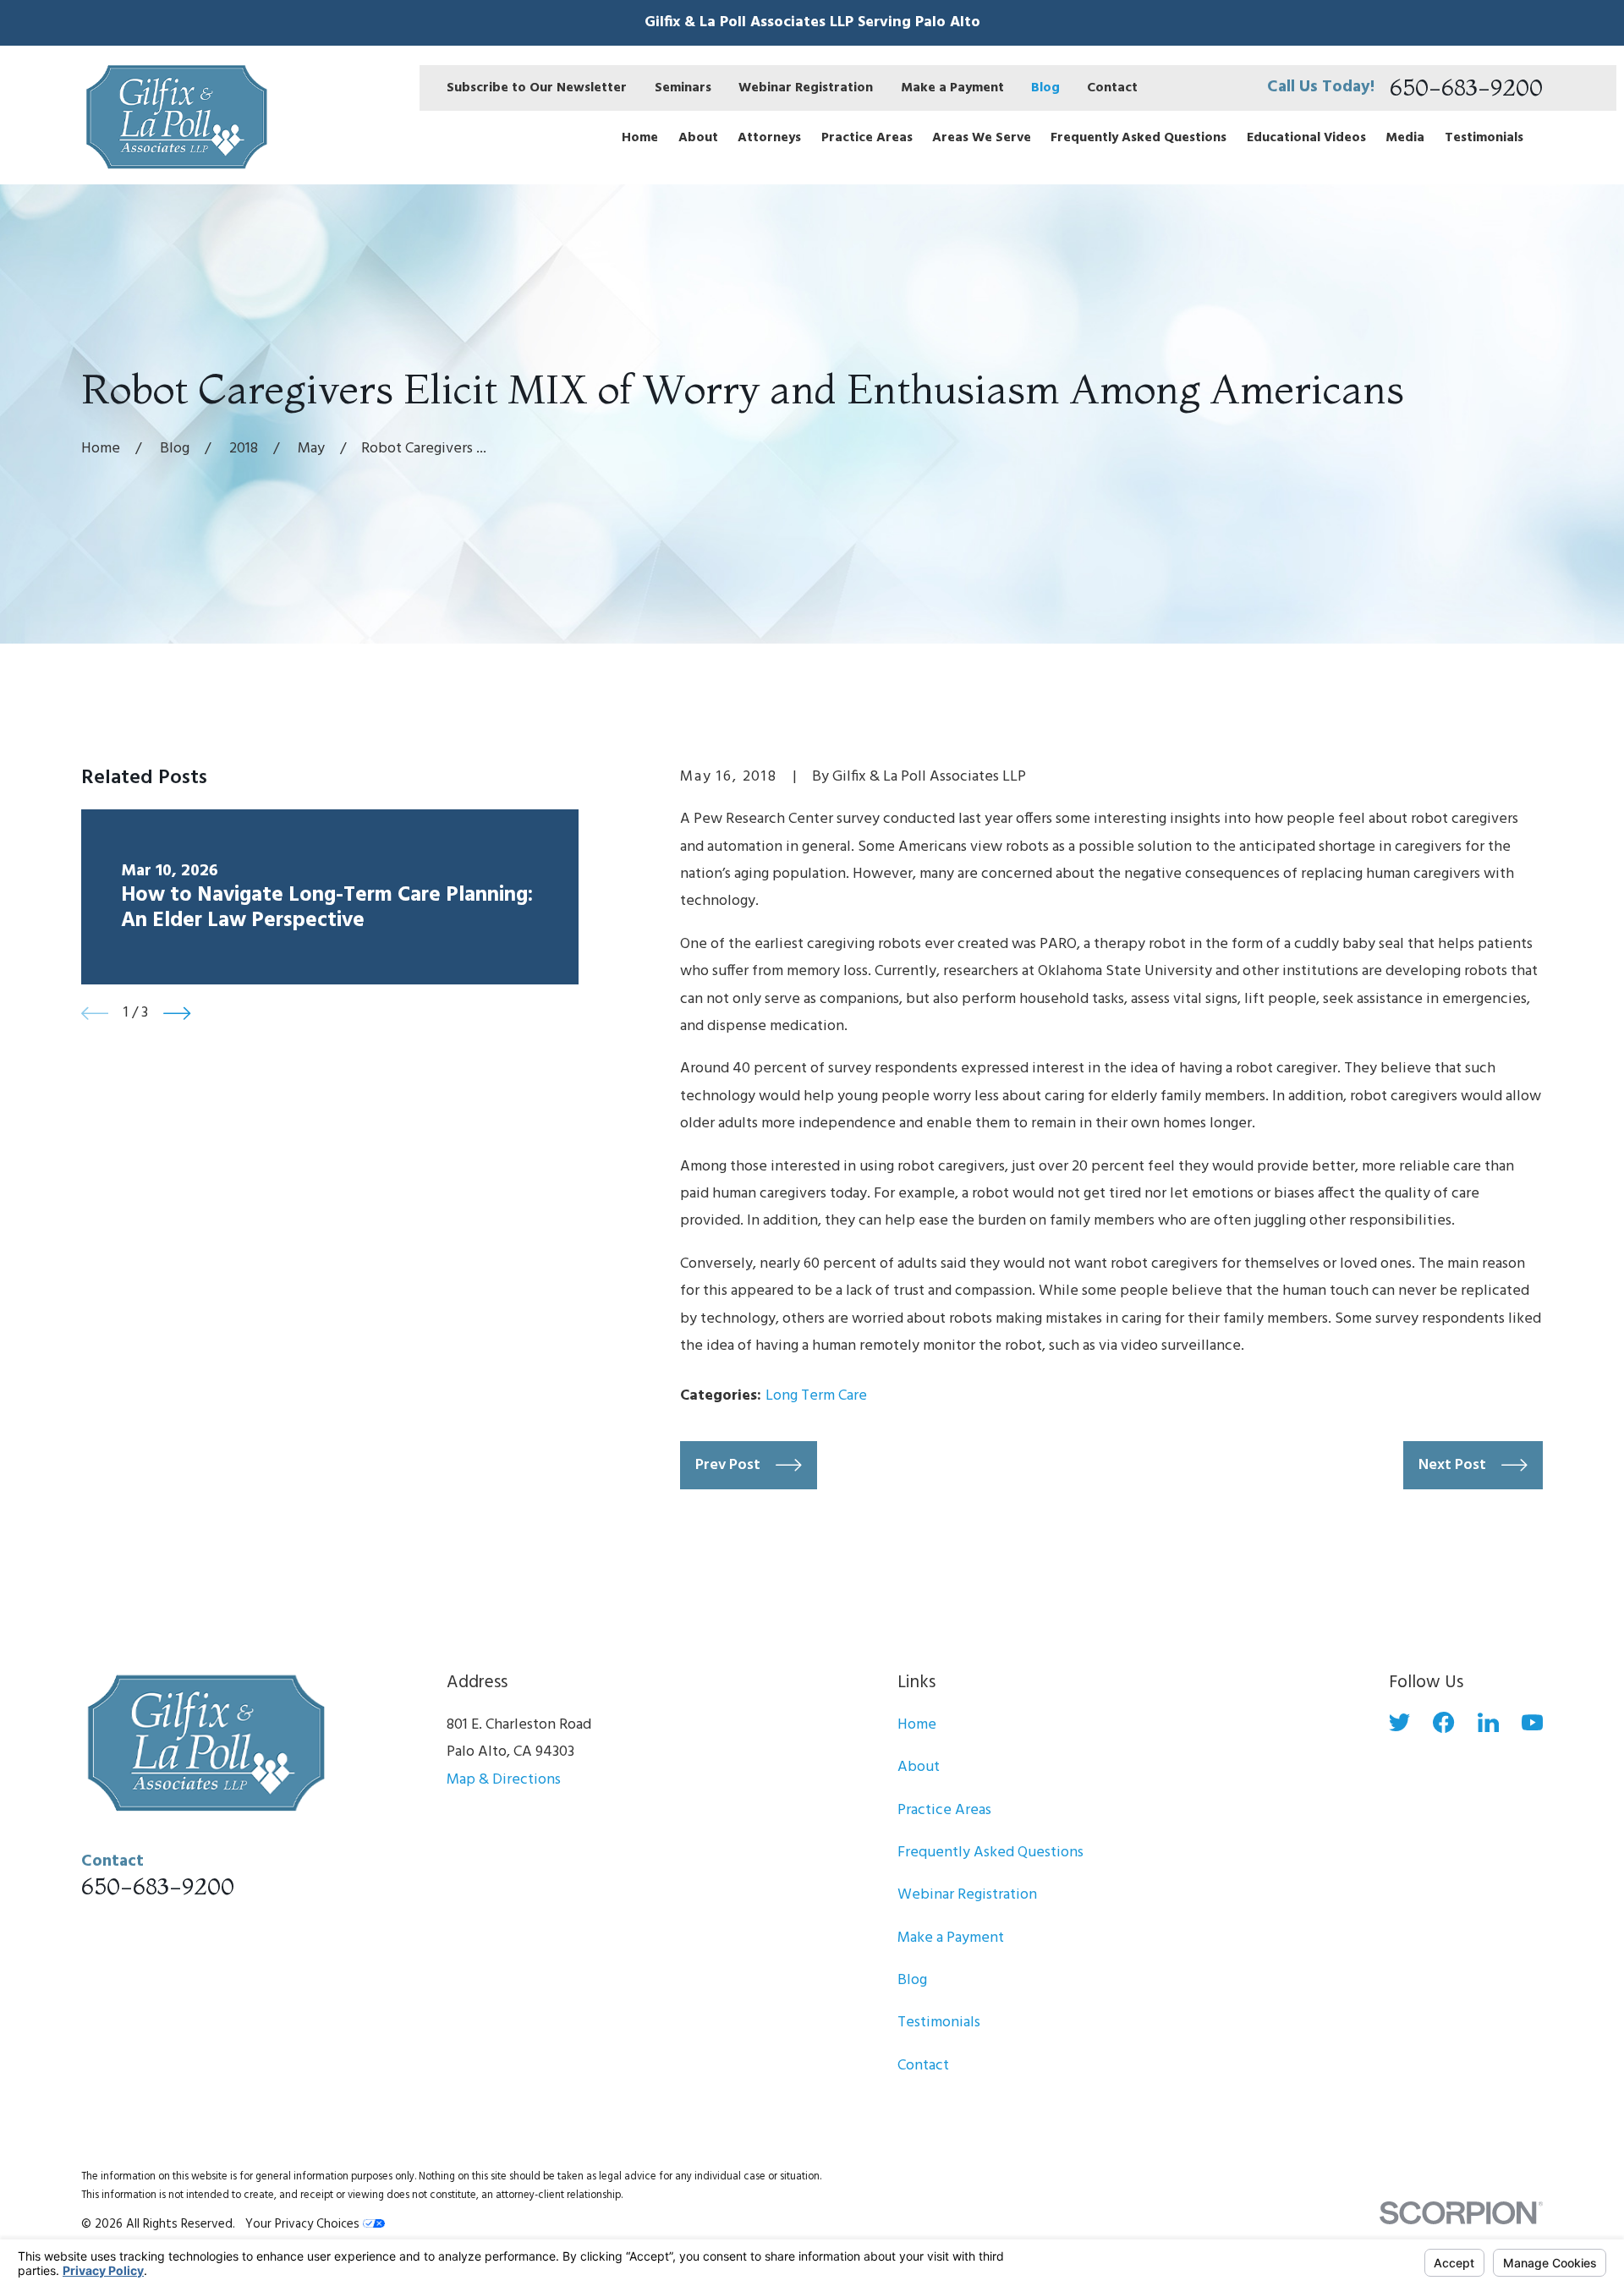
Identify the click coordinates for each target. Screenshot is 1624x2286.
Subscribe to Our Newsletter (537, 88)
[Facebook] (1443, 1722)
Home (917, 1725)
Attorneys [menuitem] (769, 138)
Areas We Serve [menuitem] (982, 138)
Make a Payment (952, 88)
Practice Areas (944, 1810)
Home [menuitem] (640, 138)
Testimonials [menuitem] (1484, 138)
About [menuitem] (698, 138)
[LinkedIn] (1488, 1722)
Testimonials (939, 2023)
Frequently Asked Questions (990, 1853)
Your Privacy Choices (304, 2224)
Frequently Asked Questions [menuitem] (1138, 138)
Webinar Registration (806, 88)
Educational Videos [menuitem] (1306, 138)
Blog (1045, 88)
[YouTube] (1532, 1722)
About (919, 1767)
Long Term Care (816, 1396)
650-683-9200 (1466, 88)
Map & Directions (504, 1780)
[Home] (174, 115)
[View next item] (177, 1013)
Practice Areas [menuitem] (867, 138)
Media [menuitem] (1405, 138)
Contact (1112, 88)
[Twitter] (1399, 1722)
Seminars (683, 88)
